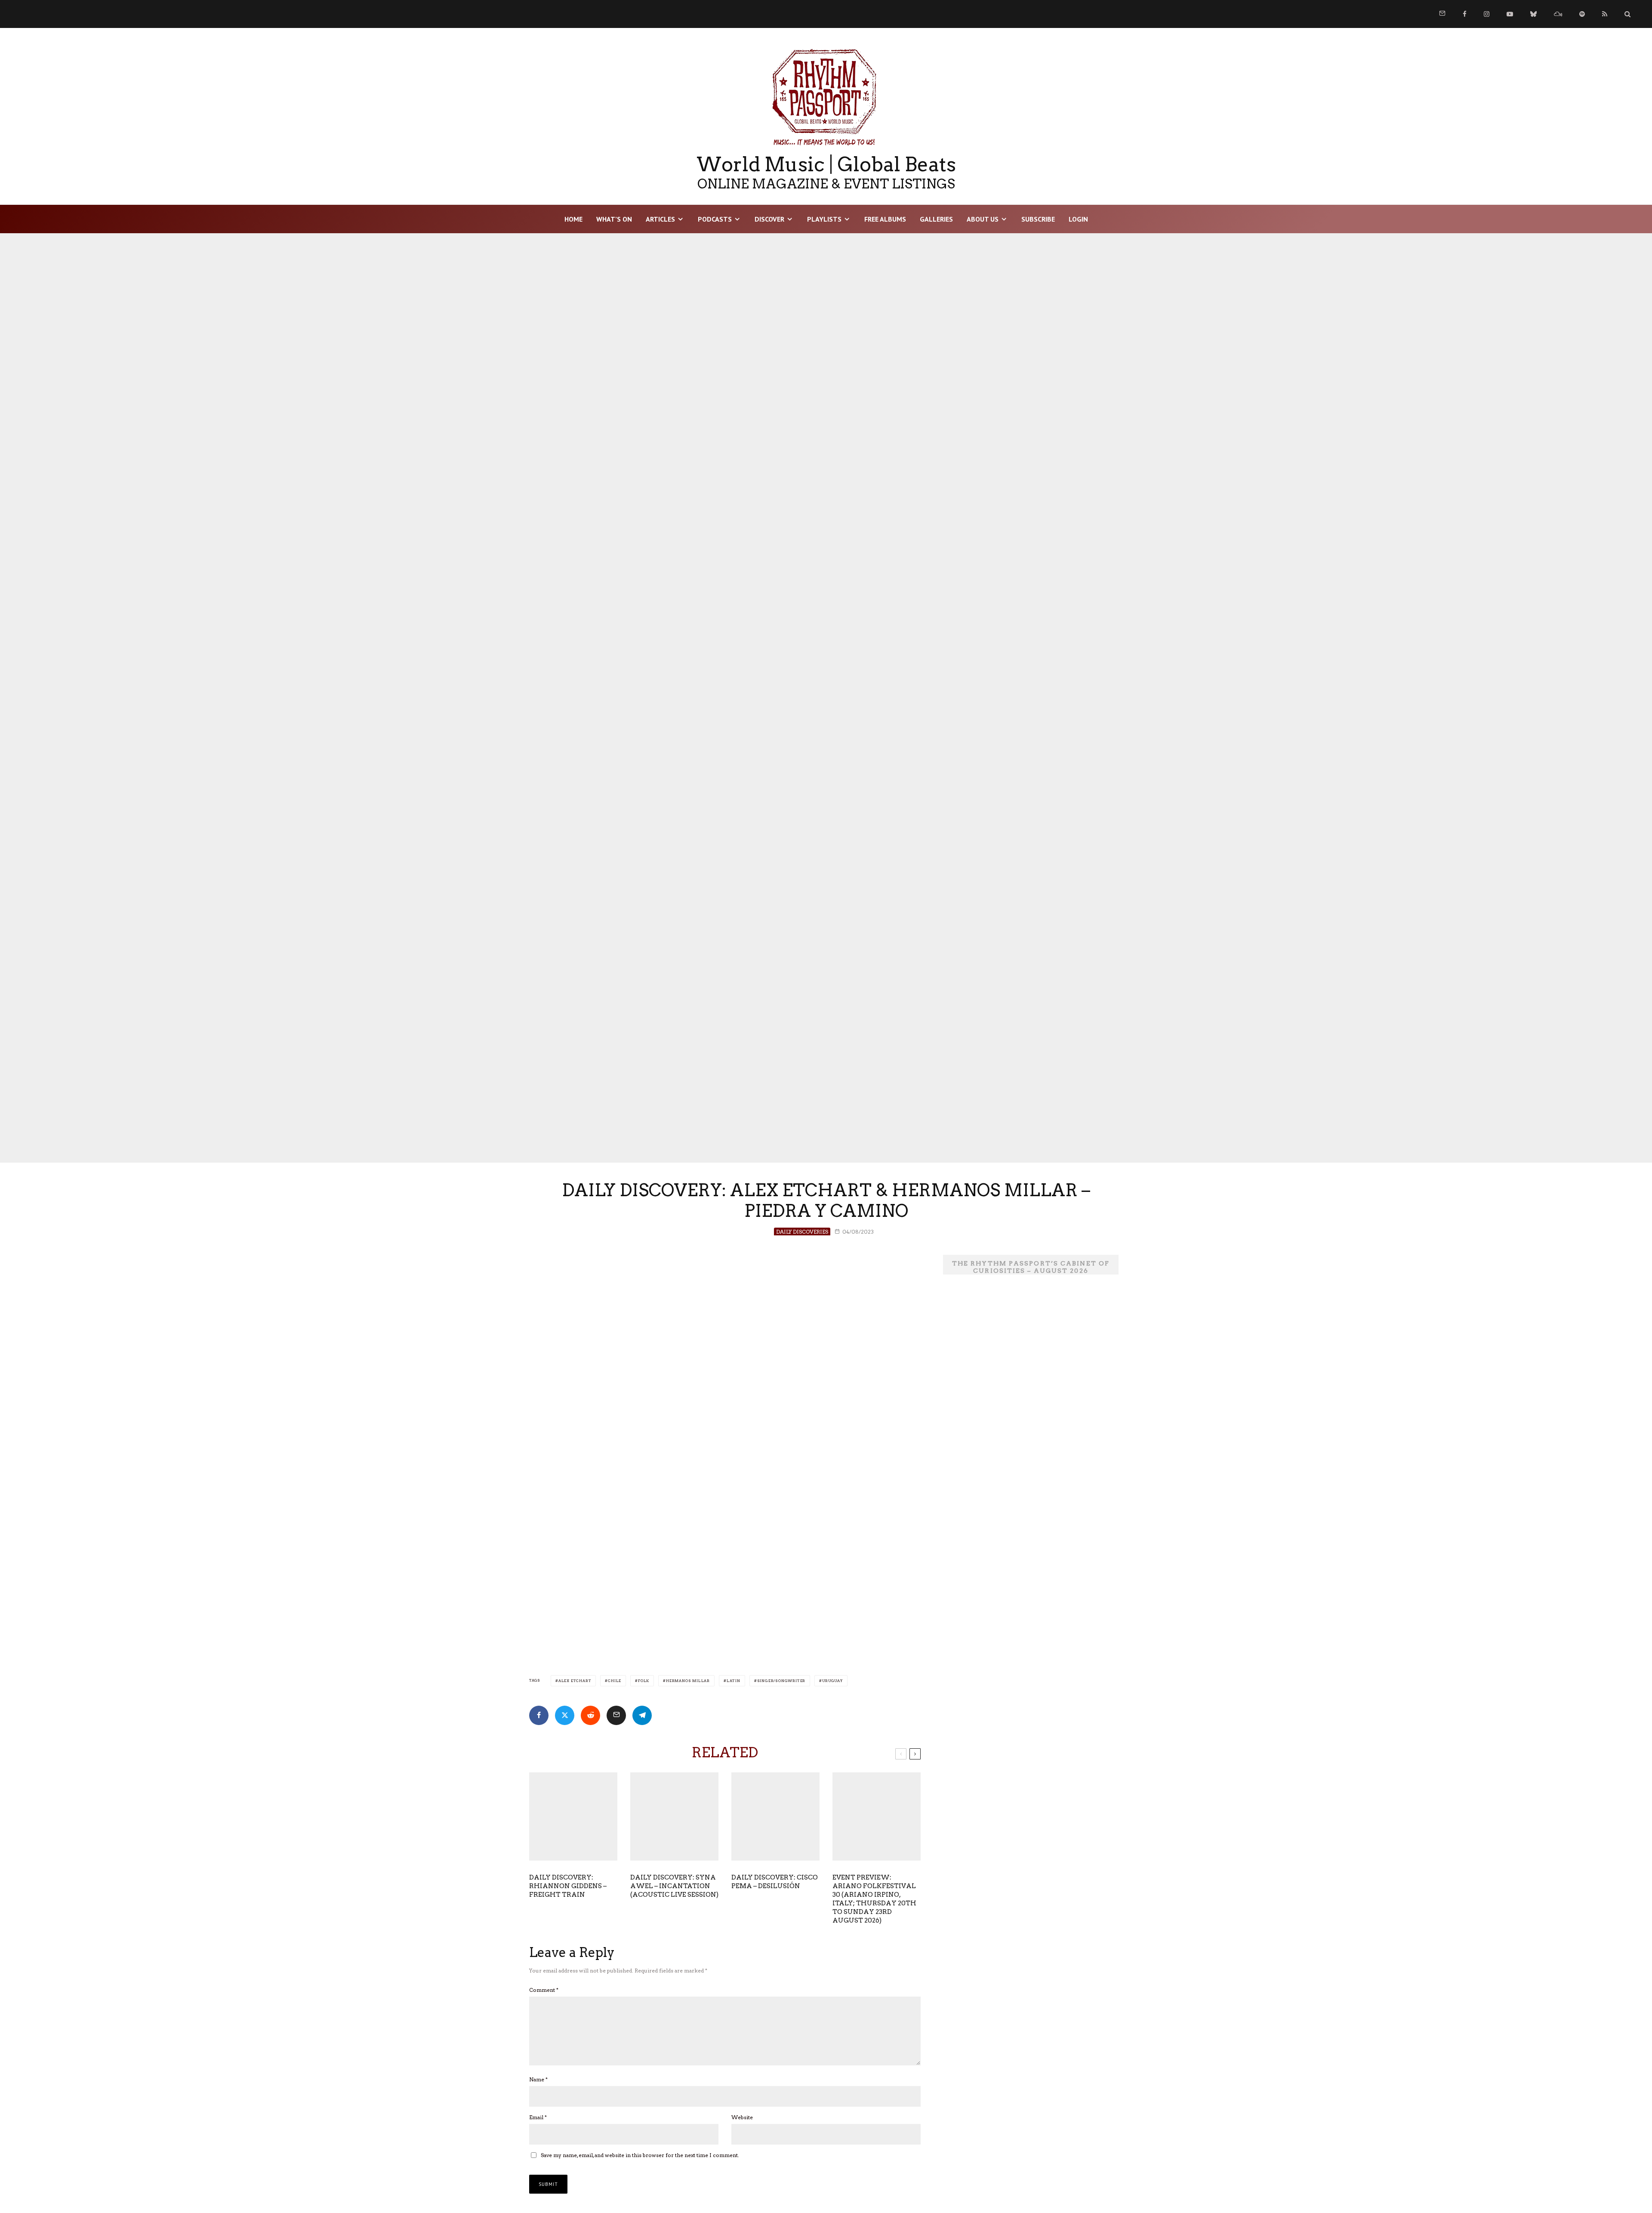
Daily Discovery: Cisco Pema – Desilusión (775, 1882)
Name (538, 2079)
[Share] (539, 1715)
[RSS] (1605, 14)
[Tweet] (565, 1715)
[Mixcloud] (1558, 14)
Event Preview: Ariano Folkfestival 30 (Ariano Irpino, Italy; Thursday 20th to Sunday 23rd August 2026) (874, 1899)
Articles (660, 219)
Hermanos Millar (688, 1681)
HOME (573, 219)
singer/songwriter (781, 1681)
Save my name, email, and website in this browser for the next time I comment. (640, 2155)
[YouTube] (1510, 14)
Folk (644, 1681)
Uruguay (832, 1681)
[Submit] (590, 1715)
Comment (544, 1990)
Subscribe (1038, 219)
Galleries (936, 219)
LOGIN (1078, 219)
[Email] (616, 1715)
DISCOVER (769, 219)
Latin (734, 1681)
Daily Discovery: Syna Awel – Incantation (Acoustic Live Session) (674, 1886)
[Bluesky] (1533, 14)
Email (538, 2117)
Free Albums (885, 219)
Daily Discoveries (802, 1232)
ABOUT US (983, 219)
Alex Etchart (575, 1681)
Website (742, 2117)
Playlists (824, 219)
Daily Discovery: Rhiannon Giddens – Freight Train (568, 1886)
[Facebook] (1465, 14)
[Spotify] (1582, 14)
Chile (615, 1681)
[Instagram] (1487, 14)
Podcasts (715, 219)
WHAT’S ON (614, 219)
